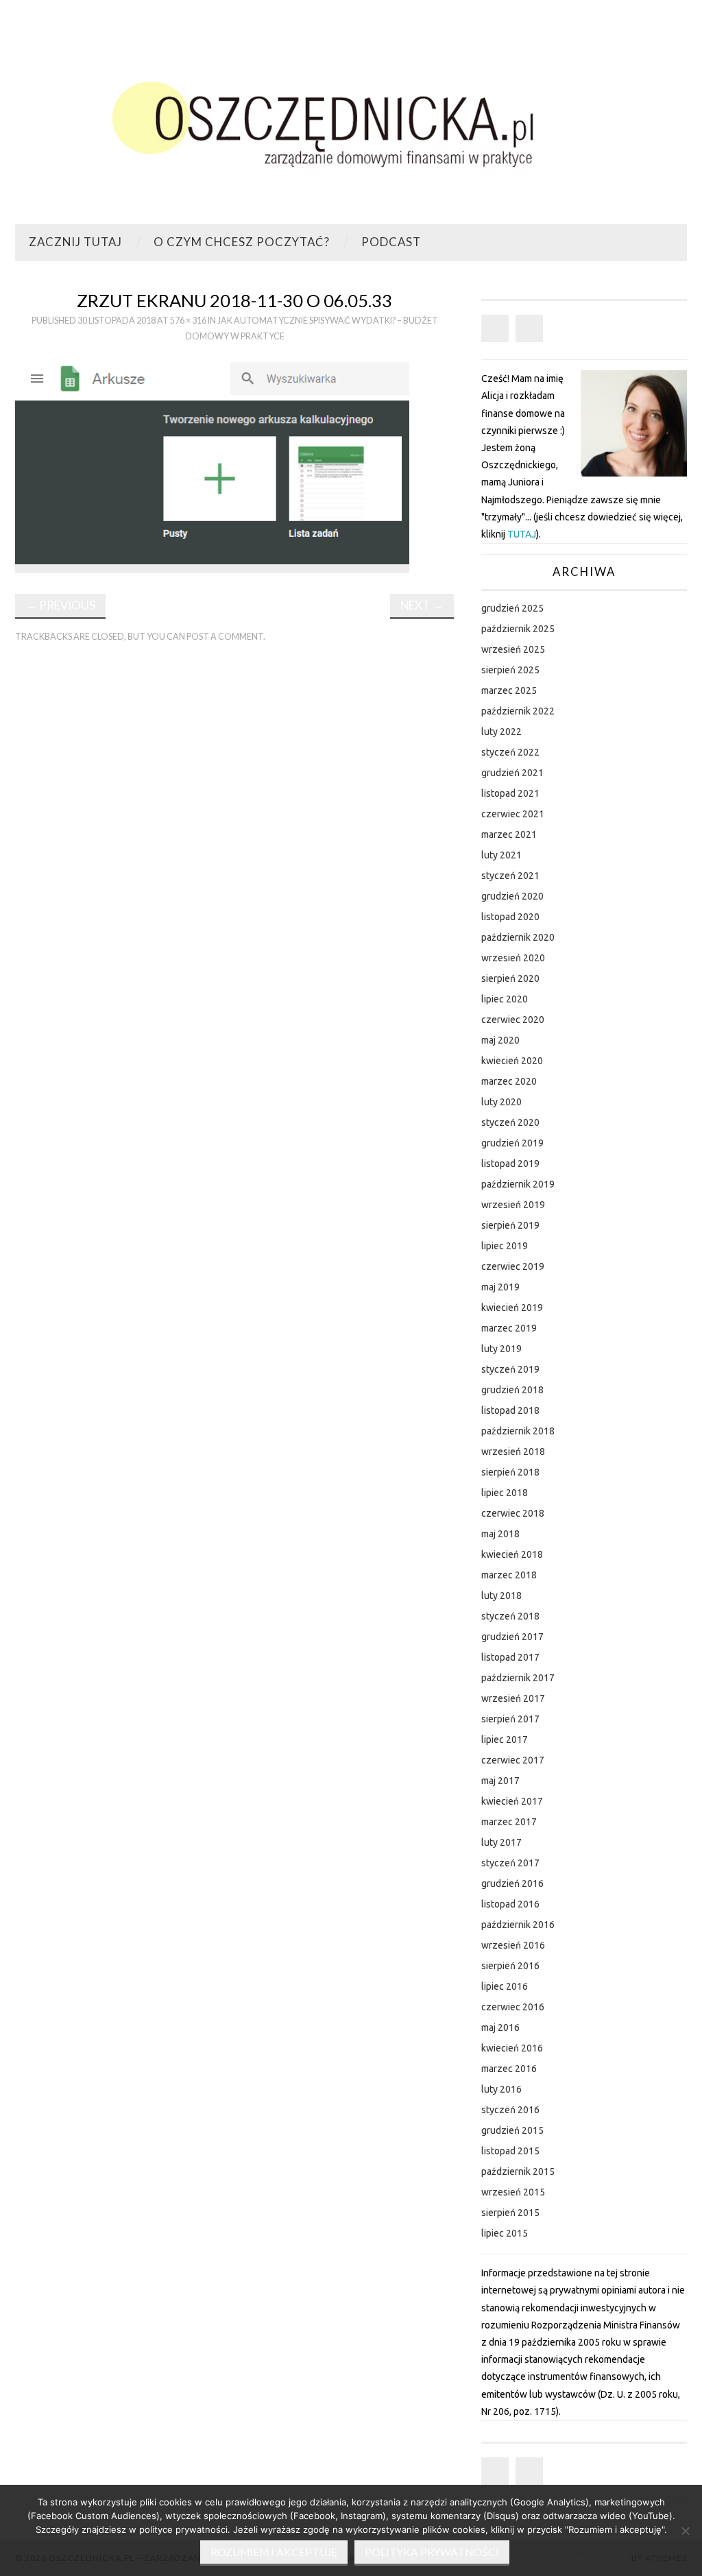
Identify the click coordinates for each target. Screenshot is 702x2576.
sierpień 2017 (510, 1719)
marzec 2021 (509, 834)
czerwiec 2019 (513, 1266)
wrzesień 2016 (513, 1945)
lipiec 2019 (505, 1246)
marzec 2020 (509, 1081)
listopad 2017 (510, 1657)
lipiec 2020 (505, 999)
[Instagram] (529, 328)
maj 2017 (500, 1781)
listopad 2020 (510, 917)
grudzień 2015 (512, 2130)
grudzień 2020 (512, 896)
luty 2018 (501, 1596)
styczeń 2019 (510, 1369)
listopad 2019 (510, 1164)
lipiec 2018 (505, 1493)
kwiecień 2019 (512, 1308)
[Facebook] (495, 328)
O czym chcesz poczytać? (242, 242)
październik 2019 (518, 1184)
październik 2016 (518, 1925)
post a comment (225, 637)
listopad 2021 (510, 793)
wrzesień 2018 (513, 1452)
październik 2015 (518, 2171)
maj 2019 (500, 1287)
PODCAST (391, 242)
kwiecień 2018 (512, 1554)
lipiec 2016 (505, 1986)
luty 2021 (501, 855)
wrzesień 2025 (513, 649)
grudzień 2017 (512, 1637)
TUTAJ (522, 534)
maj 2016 (500, 2027)
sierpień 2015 (510, 2213)
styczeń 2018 (510, 1616)
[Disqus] (234, 844)
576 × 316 (188, 321)
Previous (60, 605)
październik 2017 (518, 1678)
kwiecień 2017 (512, 1801)
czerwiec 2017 (513, 1760)
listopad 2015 (510, 2151)
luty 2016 (501, 2089)
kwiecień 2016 (512, 2048)
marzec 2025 (509, 690)
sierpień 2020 (510, 978)
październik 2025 (518, 629)
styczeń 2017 (510, 1863)
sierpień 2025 (510, 670)
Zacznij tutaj (75, 242)
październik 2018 (518, 1431)
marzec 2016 (509, 2069)
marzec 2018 (509, 1575)
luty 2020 (501, 1102)
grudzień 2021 (512, 773)
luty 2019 (501, 1349)
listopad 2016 (510, 1904)
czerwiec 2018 (513, 1513)
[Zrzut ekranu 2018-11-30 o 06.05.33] (213, 464)
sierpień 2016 (510, 1966)
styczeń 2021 (510, 876)
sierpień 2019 (510, 1225)
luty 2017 (501, 1842)
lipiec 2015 (505, 2233)
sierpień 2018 (510, 1472)
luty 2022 (501, 732)
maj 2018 (500, 1534)
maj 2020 (500, 1040)
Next (422, 605)
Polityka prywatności (432, 2552)
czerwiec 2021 (513, 814)
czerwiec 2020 (513, 1020)
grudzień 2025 (512, 608)
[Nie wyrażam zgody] (685, 2531)
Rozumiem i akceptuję (274, 2552)
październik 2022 (518, 711)
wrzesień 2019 (513, 1205)
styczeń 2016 (510, 2110)
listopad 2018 (510, 1410)
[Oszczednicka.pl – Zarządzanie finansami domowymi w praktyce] (351, 118)
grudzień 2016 (512, 1883)
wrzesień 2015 (513, 2192)
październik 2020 (518, 937)
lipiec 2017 (505, 1740)
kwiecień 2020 (512, 1061)
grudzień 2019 (512, 1143)
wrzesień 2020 (513, 958)
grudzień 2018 (512, 1390)
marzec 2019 (509, 1328)
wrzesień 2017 (513, 1698)
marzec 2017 (509, 1822)
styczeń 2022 (510, 752)
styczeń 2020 (510, 1122)
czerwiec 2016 (513, 2007)
